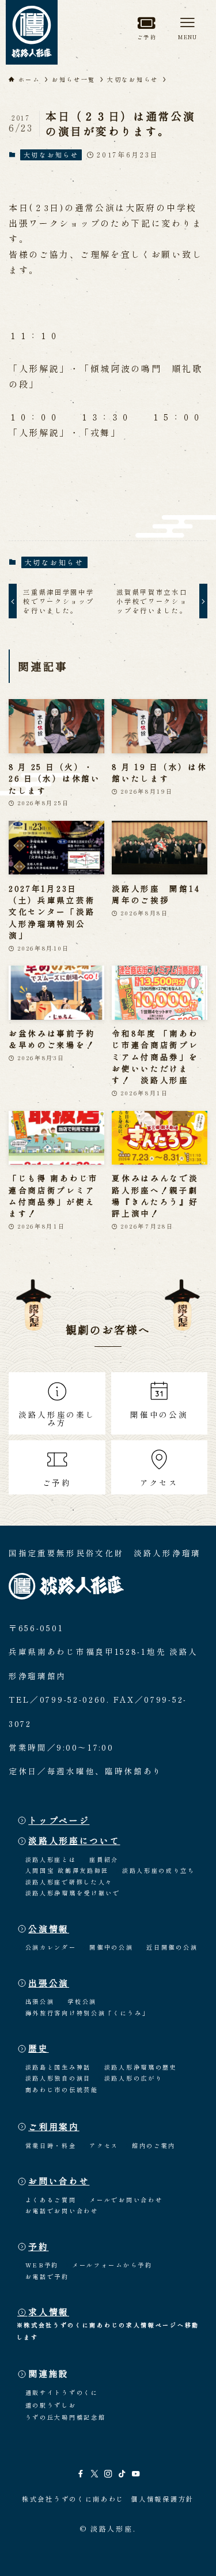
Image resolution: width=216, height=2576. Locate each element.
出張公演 (49, 1983)
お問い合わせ (59, 2181)
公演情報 (49, 1929)
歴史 (38, 2048)
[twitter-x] (94, 2474)
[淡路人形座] (32, 32)
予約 (38, 2246)
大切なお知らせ (51, 155)
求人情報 (49, 2312)
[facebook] (81, 2474)
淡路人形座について (74, 1840)
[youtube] (136, 2474)
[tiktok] (122, 2474)
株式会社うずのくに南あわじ (73, 2499)
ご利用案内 (54, 2126)
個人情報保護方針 (162, 2499)
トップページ (59, 1820)
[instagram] (108, 2474)
